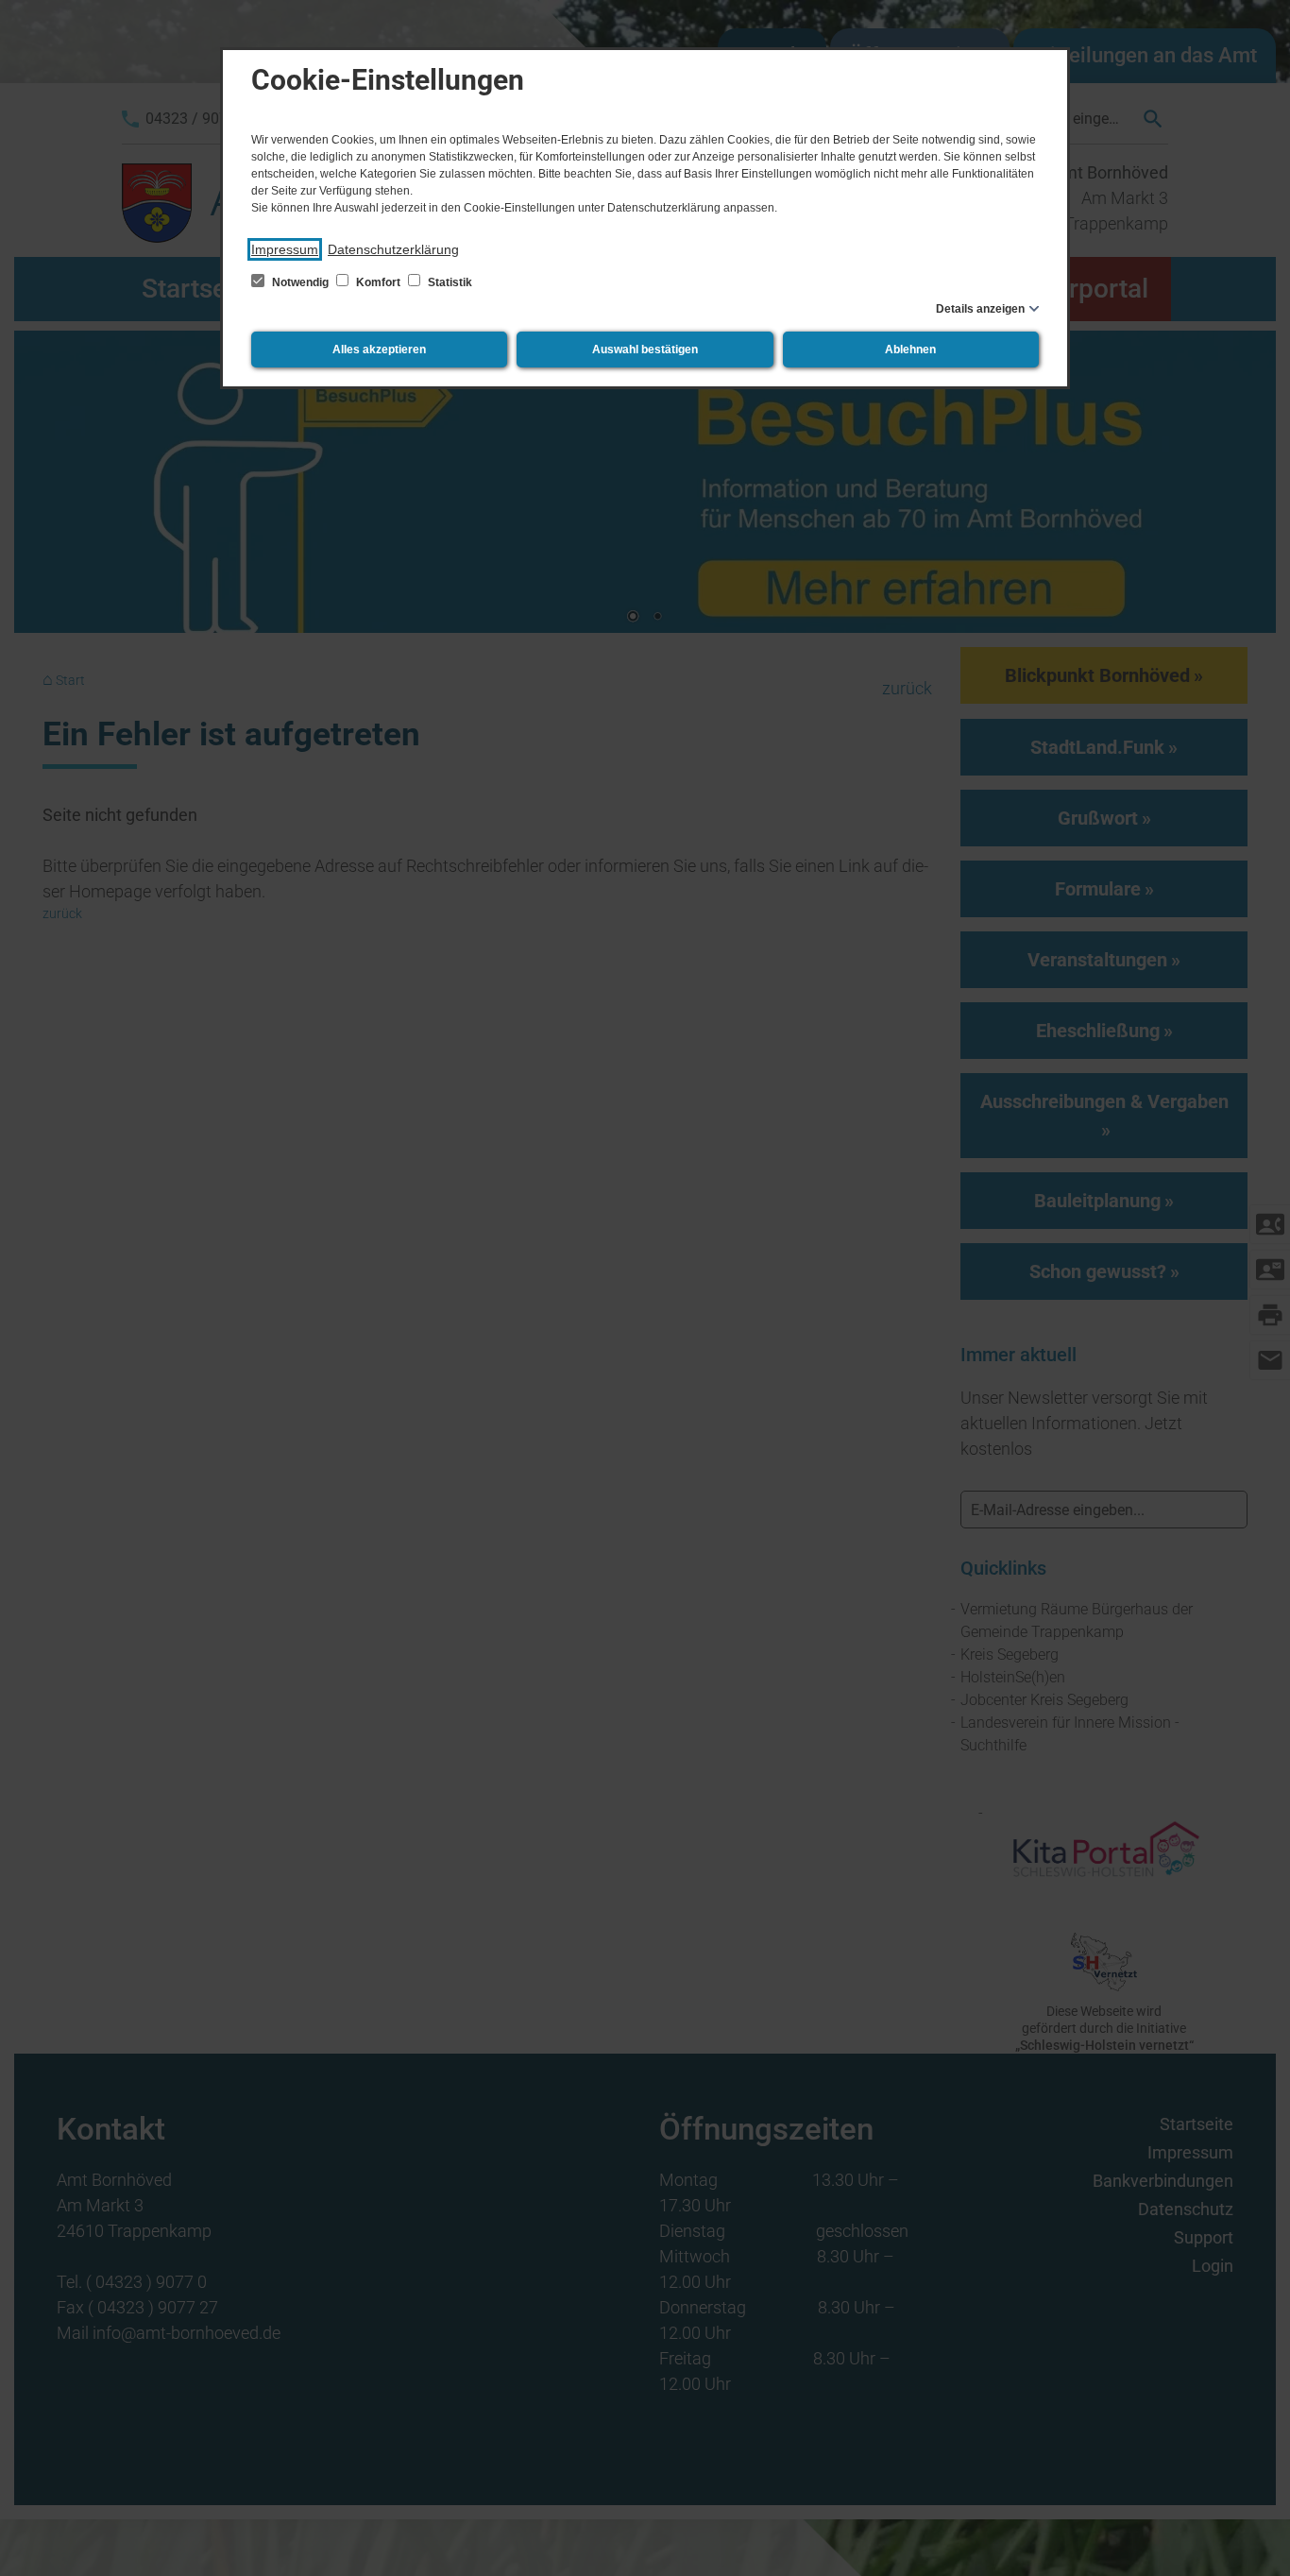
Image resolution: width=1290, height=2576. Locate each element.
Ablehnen (910, 350)
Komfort (378, 282)
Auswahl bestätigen (645, 350)
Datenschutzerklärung (393, 249)
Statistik (449, 282)
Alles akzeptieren (379, 350)
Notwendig (300, 282)
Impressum (285, 249)
